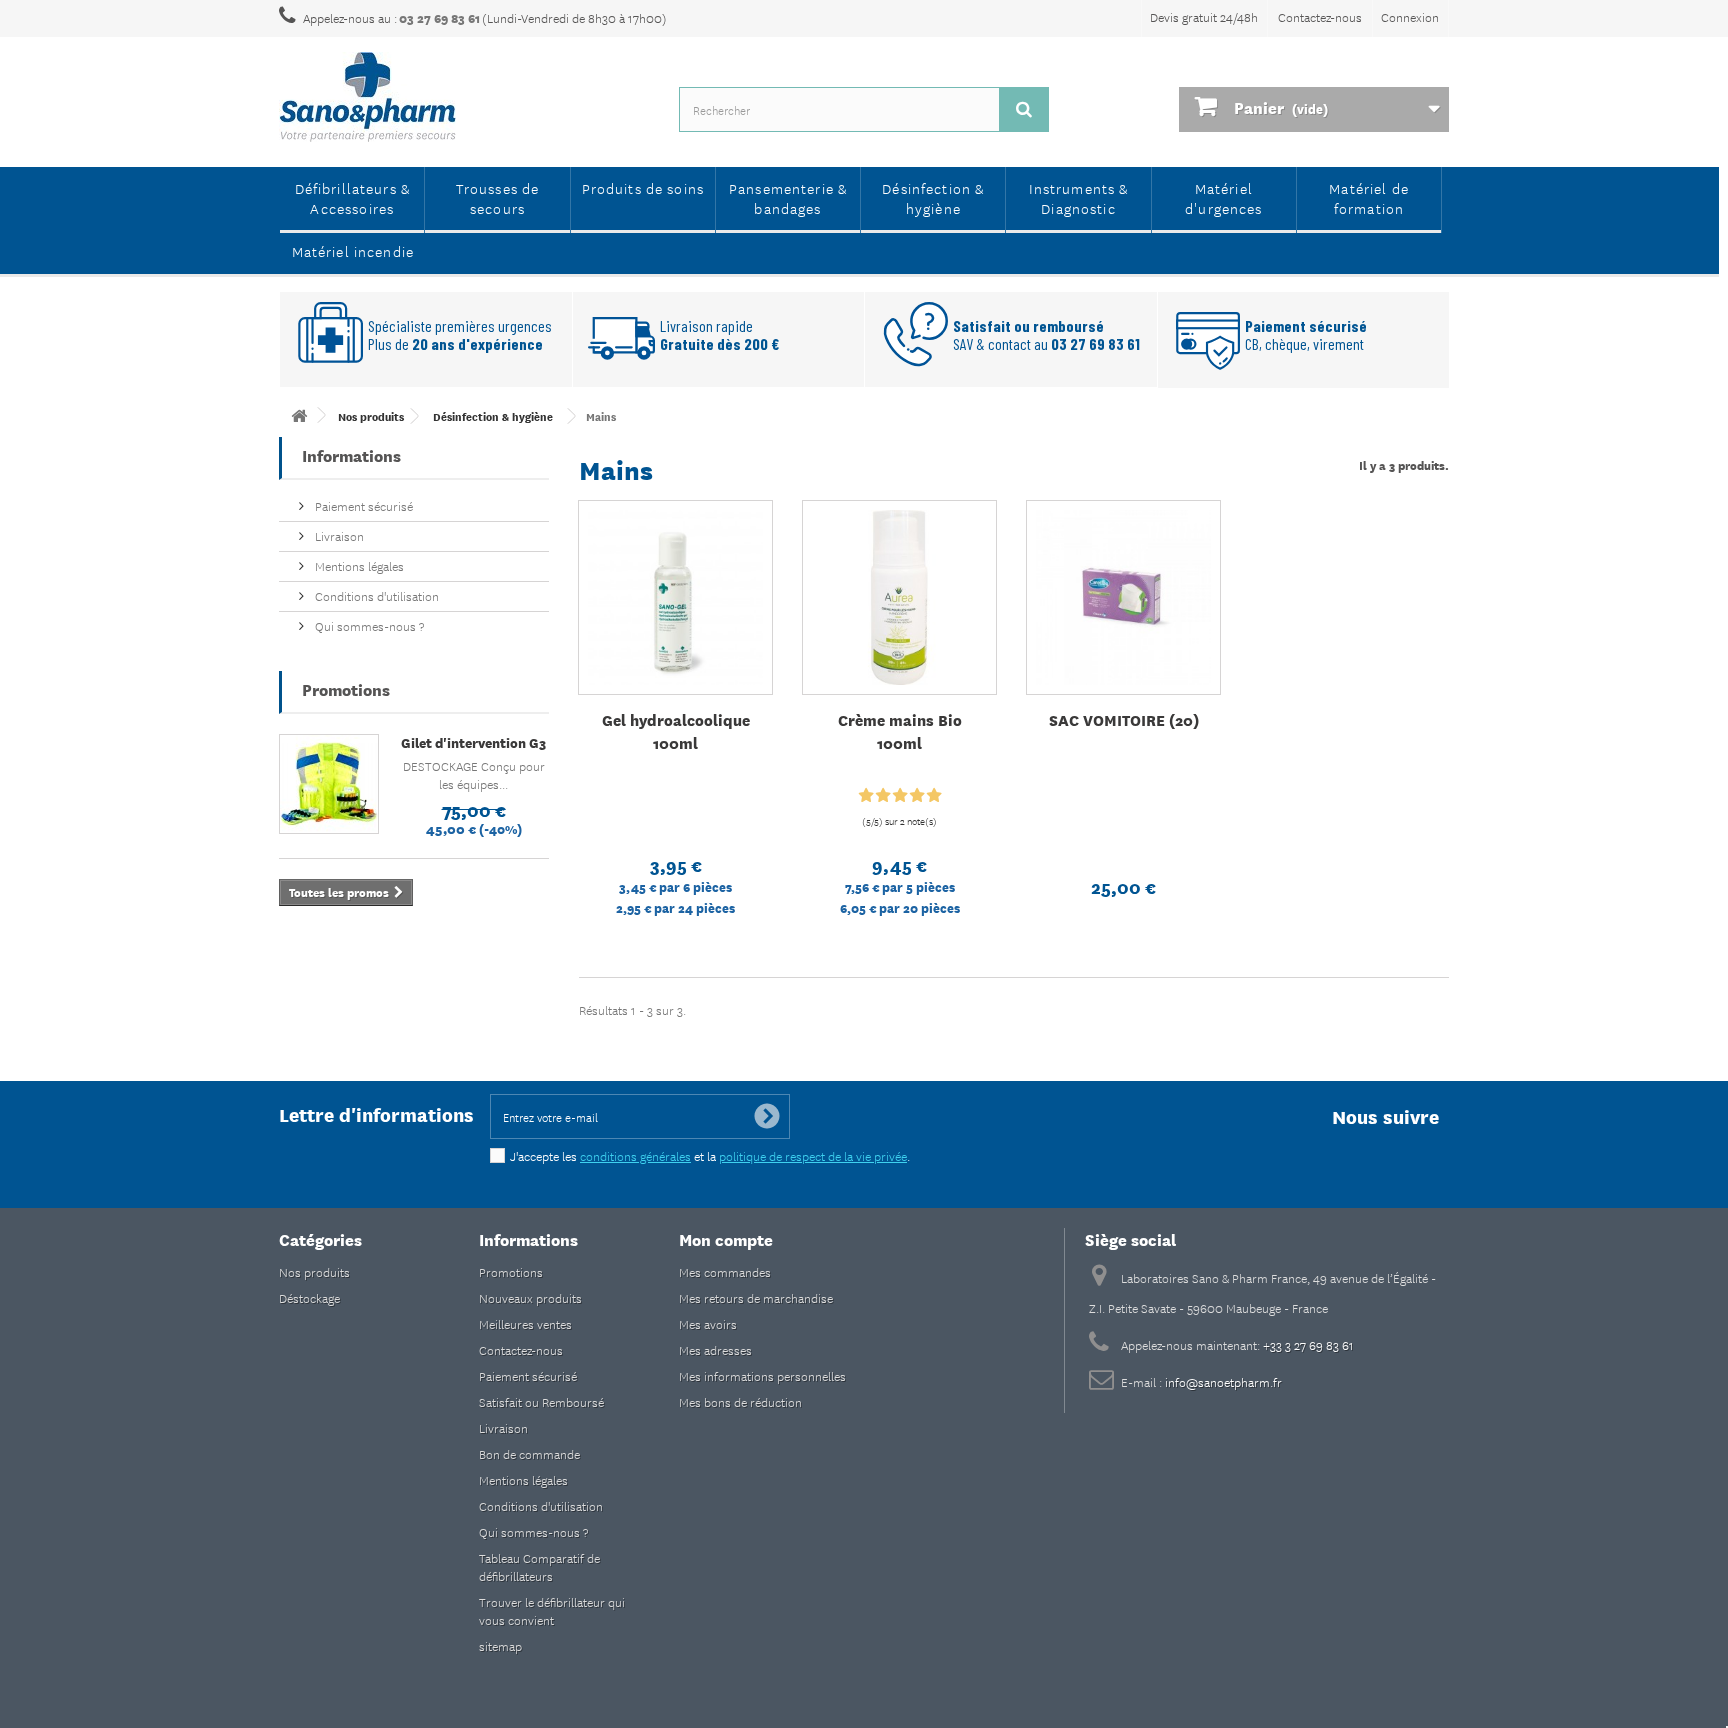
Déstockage (309, 1297)
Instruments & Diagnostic (1079, 198)
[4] (917, 796)
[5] (934, 796)
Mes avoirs (708, 1323)
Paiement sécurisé (362, 505)
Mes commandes (725, 1271)
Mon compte (726, 1238)
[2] (883, 796)
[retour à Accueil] (299, 415)
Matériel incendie (353, 251)
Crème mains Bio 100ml (900, 731)
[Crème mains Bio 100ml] (899, 597)
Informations (351, 454)
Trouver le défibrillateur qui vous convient (552, 1610)
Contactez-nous (1320, 16)
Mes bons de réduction (740, 1401)
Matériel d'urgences (1223, 198)
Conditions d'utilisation (375, 595)
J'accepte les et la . (710, 1155)
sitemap (500, 1645)
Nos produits (314, 1271)
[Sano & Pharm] (464, 97)
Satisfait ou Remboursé (541, 1401)
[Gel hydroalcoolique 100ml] (675, 597)
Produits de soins (643, 188)
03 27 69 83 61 (439, 18)
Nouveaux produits (530, 1297)
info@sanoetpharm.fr (1223, 1381)
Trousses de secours (498, 198)
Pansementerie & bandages (788, 198)
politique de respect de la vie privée (813, 1155)
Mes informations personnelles (762, 1375)
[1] (866, 796)
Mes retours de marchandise (756, 1297)
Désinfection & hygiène (933, 198)
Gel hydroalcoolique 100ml (676, 731)
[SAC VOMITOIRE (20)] (1123, 597)
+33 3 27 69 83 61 (1308, 1344)
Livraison (338, 535)
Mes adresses (715, 1349)
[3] (900, 796)
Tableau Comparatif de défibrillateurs (539, 1566)
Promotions (346, 688)
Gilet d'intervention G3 (473, 742)
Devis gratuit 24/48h (1204, 16)
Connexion (1410, 16)
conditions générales (635, 1155)
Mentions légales (358, 565)
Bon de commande (529, 1453)
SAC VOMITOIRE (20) (1124, 719)
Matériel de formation (1369, 198)
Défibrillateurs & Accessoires (353, 198)
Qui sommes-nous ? (368, 625)
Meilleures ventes (525, 1323)
